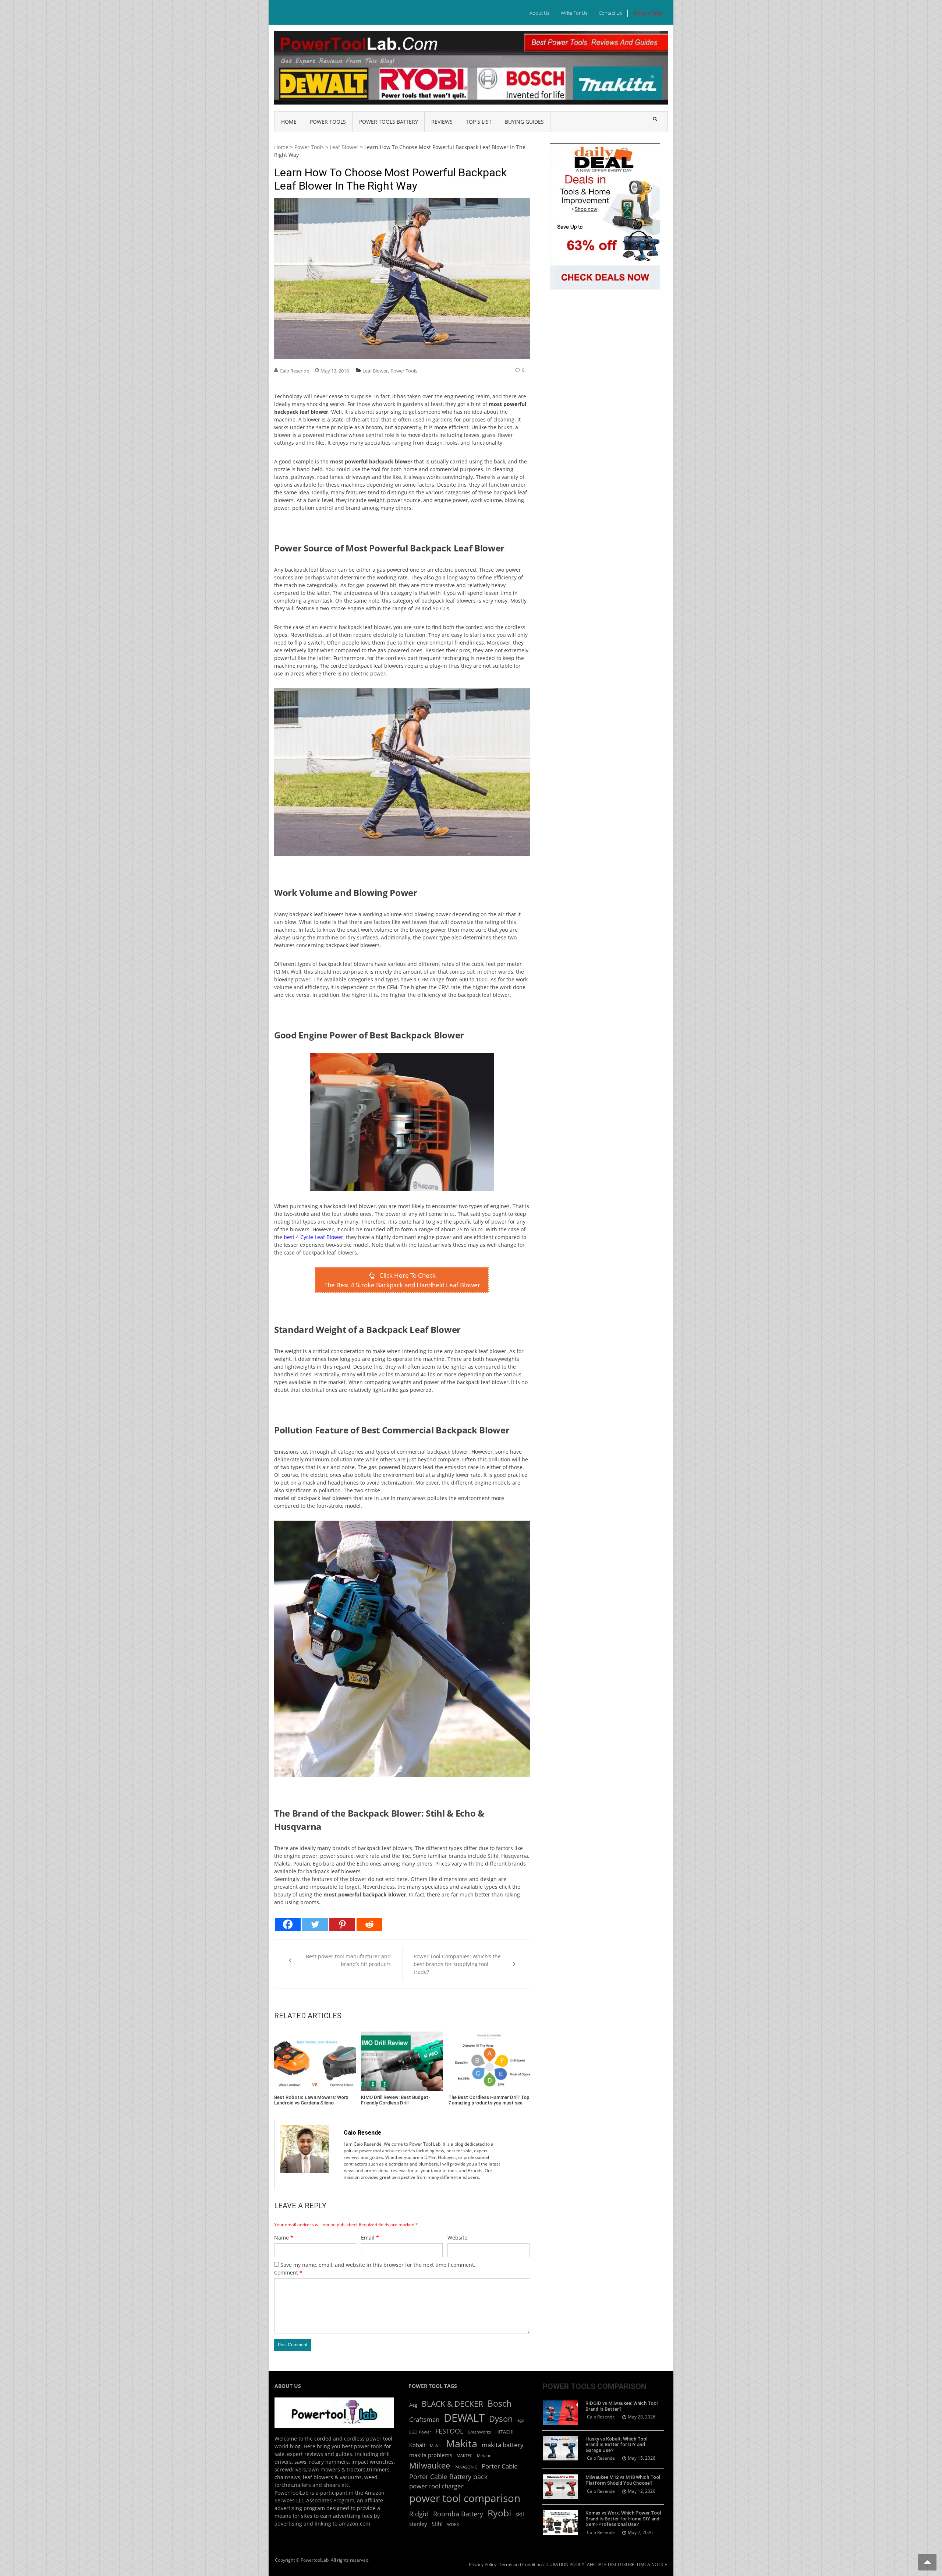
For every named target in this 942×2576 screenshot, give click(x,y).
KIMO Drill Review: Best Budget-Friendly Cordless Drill (396, 2100)
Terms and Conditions (521, 2564)
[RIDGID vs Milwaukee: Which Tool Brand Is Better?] (560, 2413)
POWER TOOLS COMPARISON (594, 2386)
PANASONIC (466, 2467)
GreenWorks (479, 2432)
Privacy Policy (483, 2564)
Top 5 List (479, 122)
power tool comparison (465, 2498)
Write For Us (574, 13)
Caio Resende (294, 371)
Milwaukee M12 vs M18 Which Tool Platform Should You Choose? (623, 2480)
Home (289, 122)
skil (520, 2514)
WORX (453, 2524)
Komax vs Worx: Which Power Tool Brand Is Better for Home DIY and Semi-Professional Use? (623, 2519)
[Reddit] (369, 1924)
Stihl (437, 2524)
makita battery (503, 2445)
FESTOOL (449, 2431)
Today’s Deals (648, 13)
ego (521, 2420)
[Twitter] (315, 1924)
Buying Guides (524, 122)
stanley (418, 2524)
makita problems (431, 2455)
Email (370, 2238)
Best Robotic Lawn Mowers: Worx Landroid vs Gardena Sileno (311, 2100)
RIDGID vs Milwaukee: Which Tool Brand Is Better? (621, 2406)
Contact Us (610, 13)
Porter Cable (500, 2466)
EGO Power (420, 2432)
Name (284, 2238)
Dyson (501, 2419)
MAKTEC (465, 2456)
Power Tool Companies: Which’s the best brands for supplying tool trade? (457, 1964)
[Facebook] (288, 1924)
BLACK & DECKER (452, 2404)
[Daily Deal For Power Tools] (605, 147)
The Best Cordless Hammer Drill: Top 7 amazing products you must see (489, 2100)
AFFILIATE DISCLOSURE (611, 2564)
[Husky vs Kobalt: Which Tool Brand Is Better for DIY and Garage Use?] (560, 2448)
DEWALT (464, 2418)
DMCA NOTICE (652, 2564)
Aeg (413, 2405)
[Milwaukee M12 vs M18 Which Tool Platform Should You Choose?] (560, 2487)
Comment (288, 2272)
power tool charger (436, 2486)
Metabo (484, 2456)
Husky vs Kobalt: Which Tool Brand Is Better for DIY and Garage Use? (616, 2445)
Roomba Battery (458, 2514)
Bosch (500, 2404)
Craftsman (424, 2419)
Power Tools (328, 122)
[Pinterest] (342, 1924)
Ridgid (419, 2514)
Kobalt (417, 2445)
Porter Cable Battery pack (448, 2477)
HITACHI (504, 2432)
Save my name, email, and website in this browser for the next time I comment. (378, 2265)
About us (539, 13)
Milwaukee (430, 2465)
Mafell (436, 2446)
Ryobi (499, 2513)
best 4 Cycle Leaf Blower (314, 1237)
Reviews (442, 122)
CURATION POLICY (565, 2564)
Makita (462, 2443)
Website (457, 2238)
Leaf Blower (344, 147)
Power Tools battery (389, 122)
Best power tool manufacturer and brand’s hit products (348, 1960)
